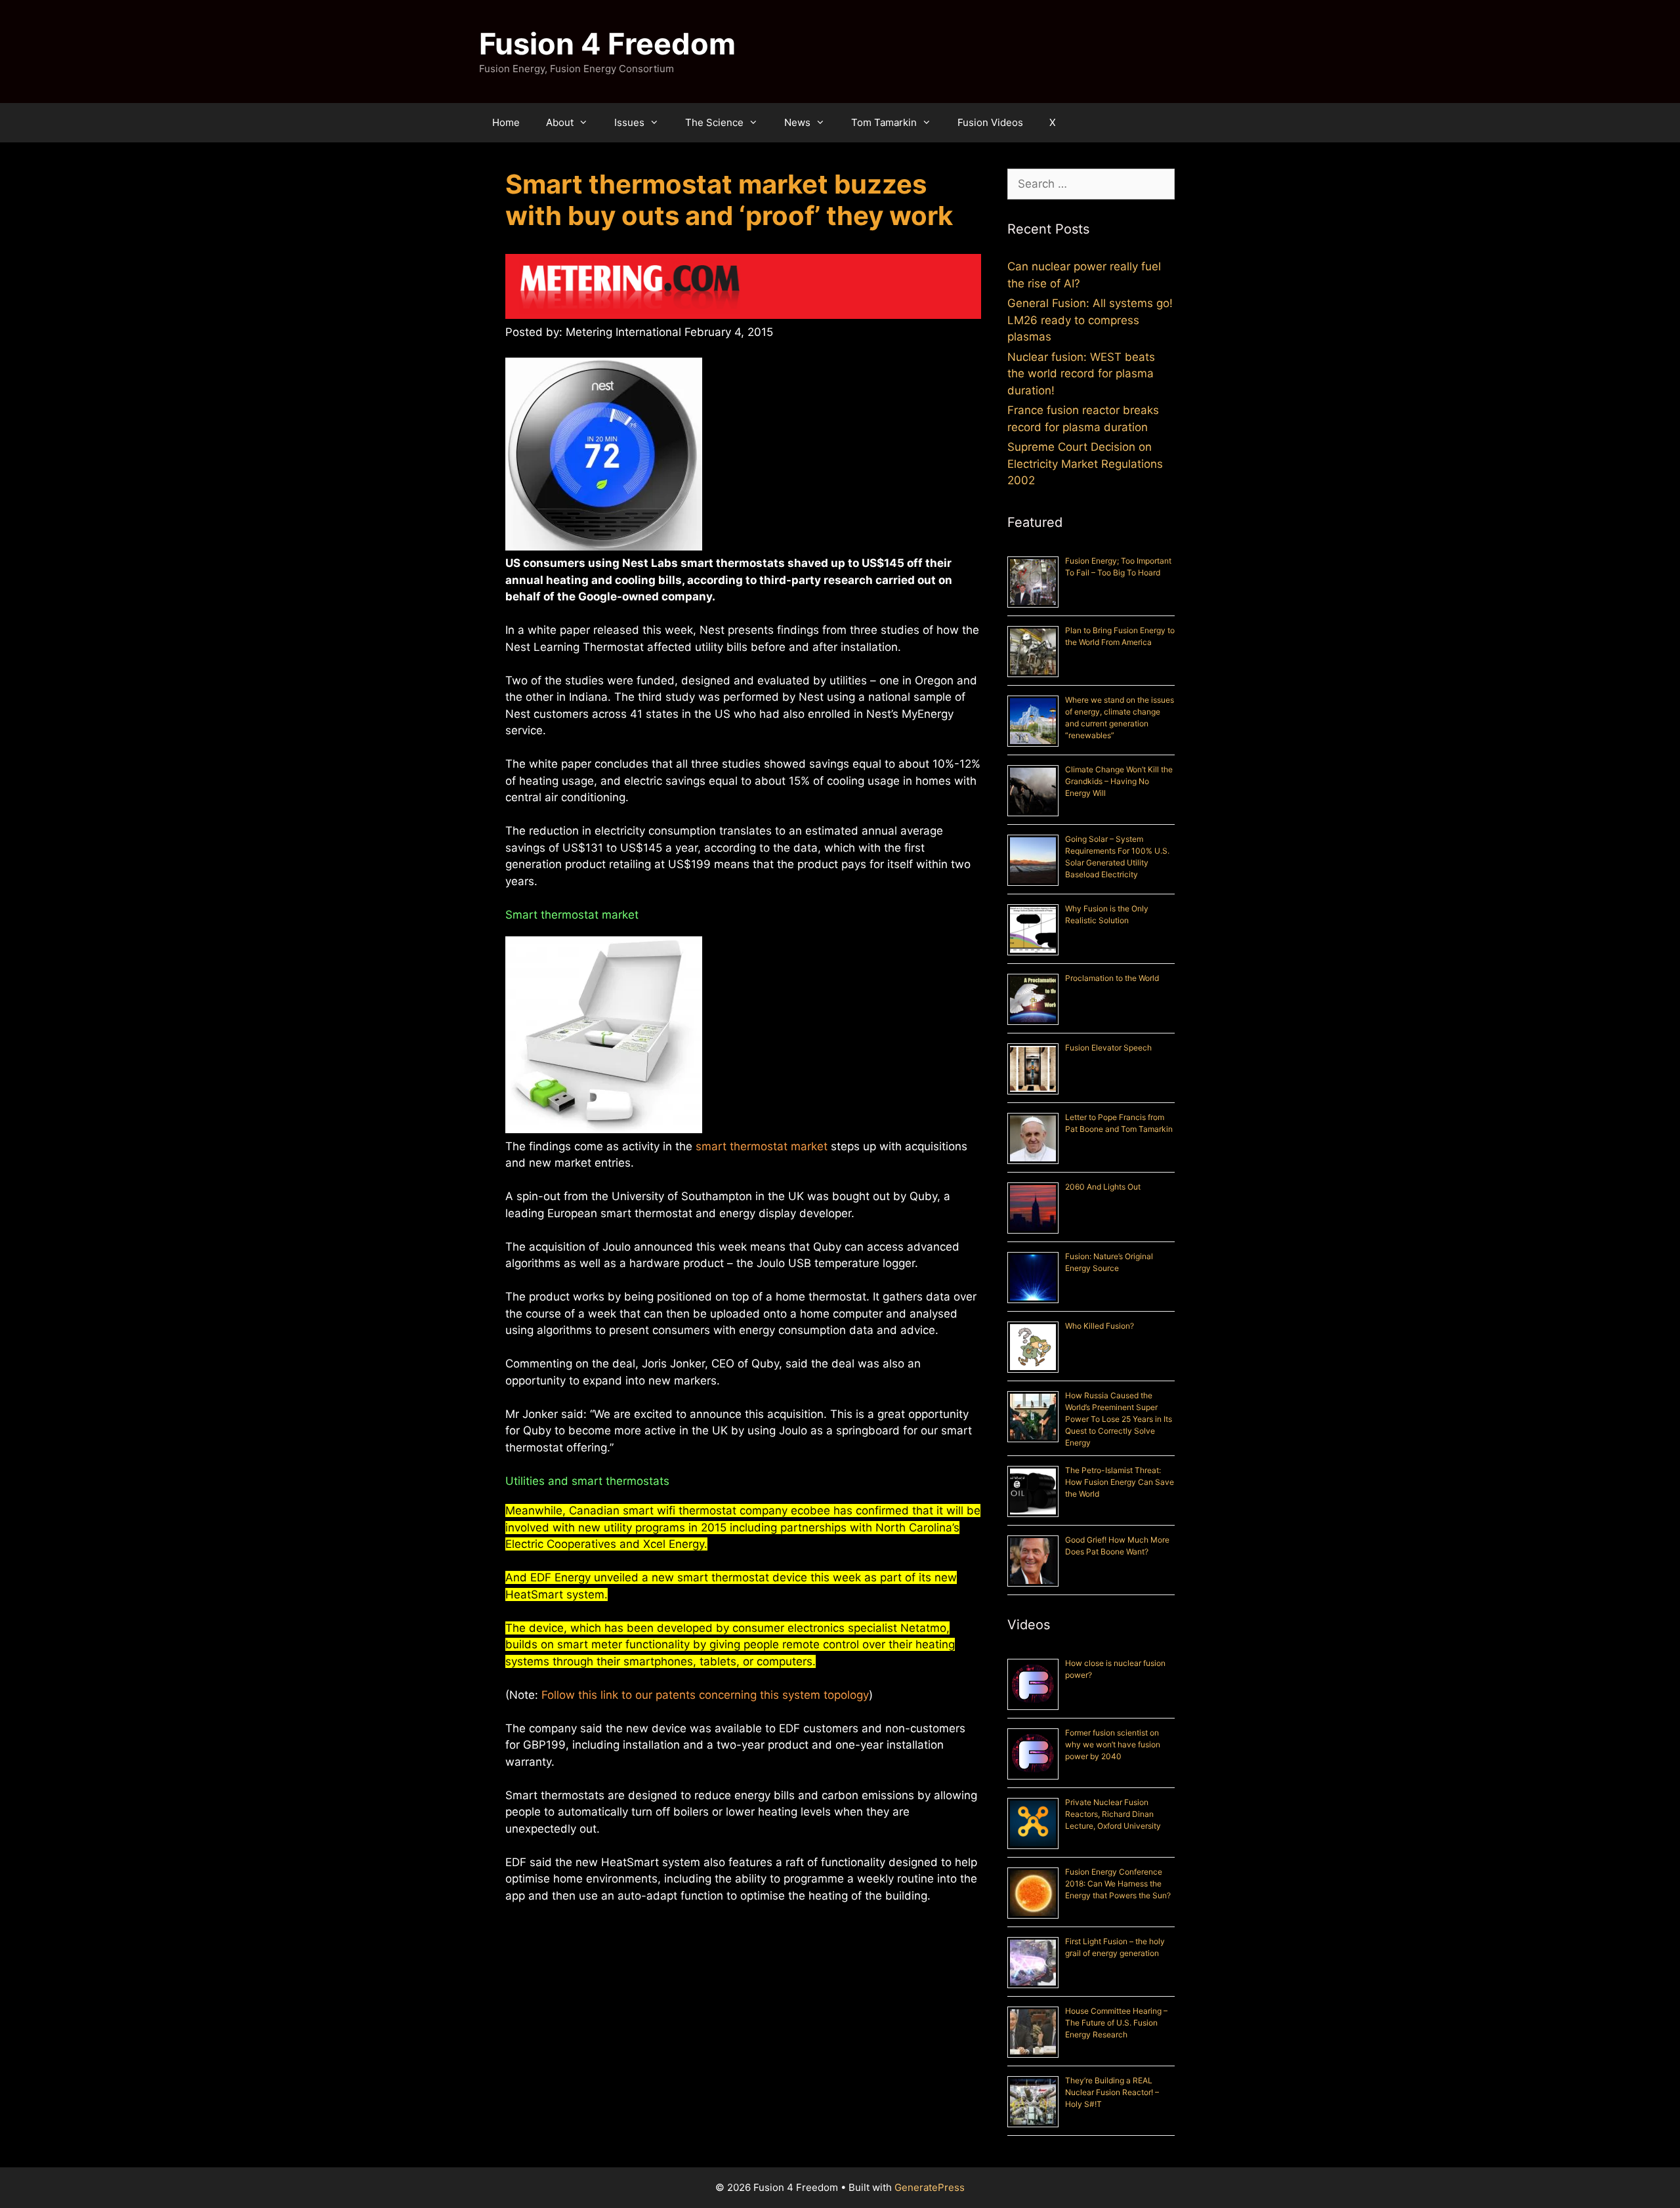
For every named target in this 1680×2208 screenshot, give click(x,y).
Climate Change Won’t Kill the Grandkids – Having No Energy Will (1119, 781)
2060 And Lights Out (1103, 1187)
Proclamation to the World (1112, 978)
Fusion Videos (990, 122)
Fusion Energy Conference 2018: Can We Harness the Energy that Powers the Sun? (1118, 1884)
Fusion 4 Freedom (607, 44)
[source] (743, 289)
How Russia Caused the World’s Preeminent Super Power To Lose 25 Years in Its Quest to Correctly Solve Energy (1119, 1419)
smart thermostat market (762, 1146)
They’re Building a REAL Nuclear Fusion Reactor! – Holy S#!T (1112, 2092)
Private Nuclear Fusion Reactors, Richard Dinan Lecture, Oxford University (1113, 1814)
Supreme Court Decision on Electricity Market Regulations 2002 (1085, 464)
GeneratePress (930, 2187)
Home (506, 122)
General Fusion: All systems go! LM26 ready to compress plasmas (1090, 320)
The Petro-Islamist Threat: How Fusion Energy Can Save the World (1120, 1482)
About (560, 122)
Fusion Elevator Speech (1108, 1048)
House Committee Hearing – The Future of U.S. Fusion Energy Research (1116, 2023)
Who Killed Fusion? (1100, 1326)
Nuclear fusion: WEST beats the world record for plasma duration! (1081, 374)
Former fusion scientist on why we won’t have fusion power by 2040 (1113, 1744)
